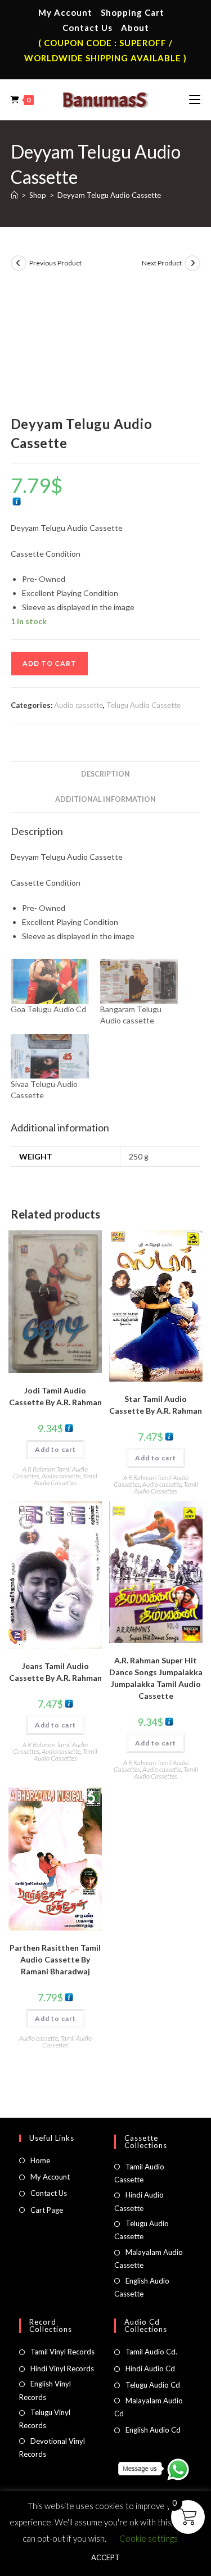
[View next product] (192, 263)
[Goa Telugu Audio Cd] (50, 981)
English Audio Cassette (142, 2287)
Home (40, 2160)
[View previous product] (19, 263)
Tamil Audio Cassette (139, 2173)
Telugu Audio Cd (153, 2385)
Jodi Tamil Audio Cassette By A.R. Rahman (55, 1396)
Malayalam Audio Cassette (149, 2259)
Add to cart (50, 663)
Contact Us (87, 28)
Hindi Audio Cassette (139, 2201)
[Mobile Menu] (195, 100)
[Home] (14, 195)
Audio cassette (78, 705)
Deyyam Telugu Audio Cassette (109, 195)
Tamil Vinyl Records (62, 2352)
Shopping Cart (133, 12)
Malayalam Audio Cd (149, 2407)
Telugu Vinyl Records (45, 2419)
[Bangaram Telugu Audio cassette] (139, 981)
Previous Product (55, 263)
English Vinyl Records (45, 2390)
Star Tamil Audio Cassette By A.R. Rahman (156, 1405)
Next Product (162, 263)
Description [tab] (105, 774)
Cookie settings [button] (149, 2538)
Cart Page (47, 2210)
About (135, 28)
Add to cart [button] (55, 1449)
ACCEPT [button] (105, 2557)
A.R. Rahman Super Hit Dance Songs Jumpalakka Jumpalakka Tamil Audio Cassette (156, 1678)
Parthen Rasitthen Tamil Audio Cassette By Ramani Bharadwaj (55, 1959)
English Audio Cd (153, 2430)
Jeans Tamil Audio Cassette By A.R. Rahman (55, 1672)
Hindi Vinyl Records (62, 2369)
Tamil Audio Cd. (151, 2352)
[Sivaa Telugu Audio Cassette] (50, 1056)
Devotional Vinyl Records (52, 2448)
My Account (65, 12)
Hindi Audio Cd (150, 2369)
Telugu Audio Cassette (143, 705)
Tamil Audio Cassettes (66, 1479)
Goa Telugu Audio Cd (48, 1009)
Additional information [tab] (105, 799)
